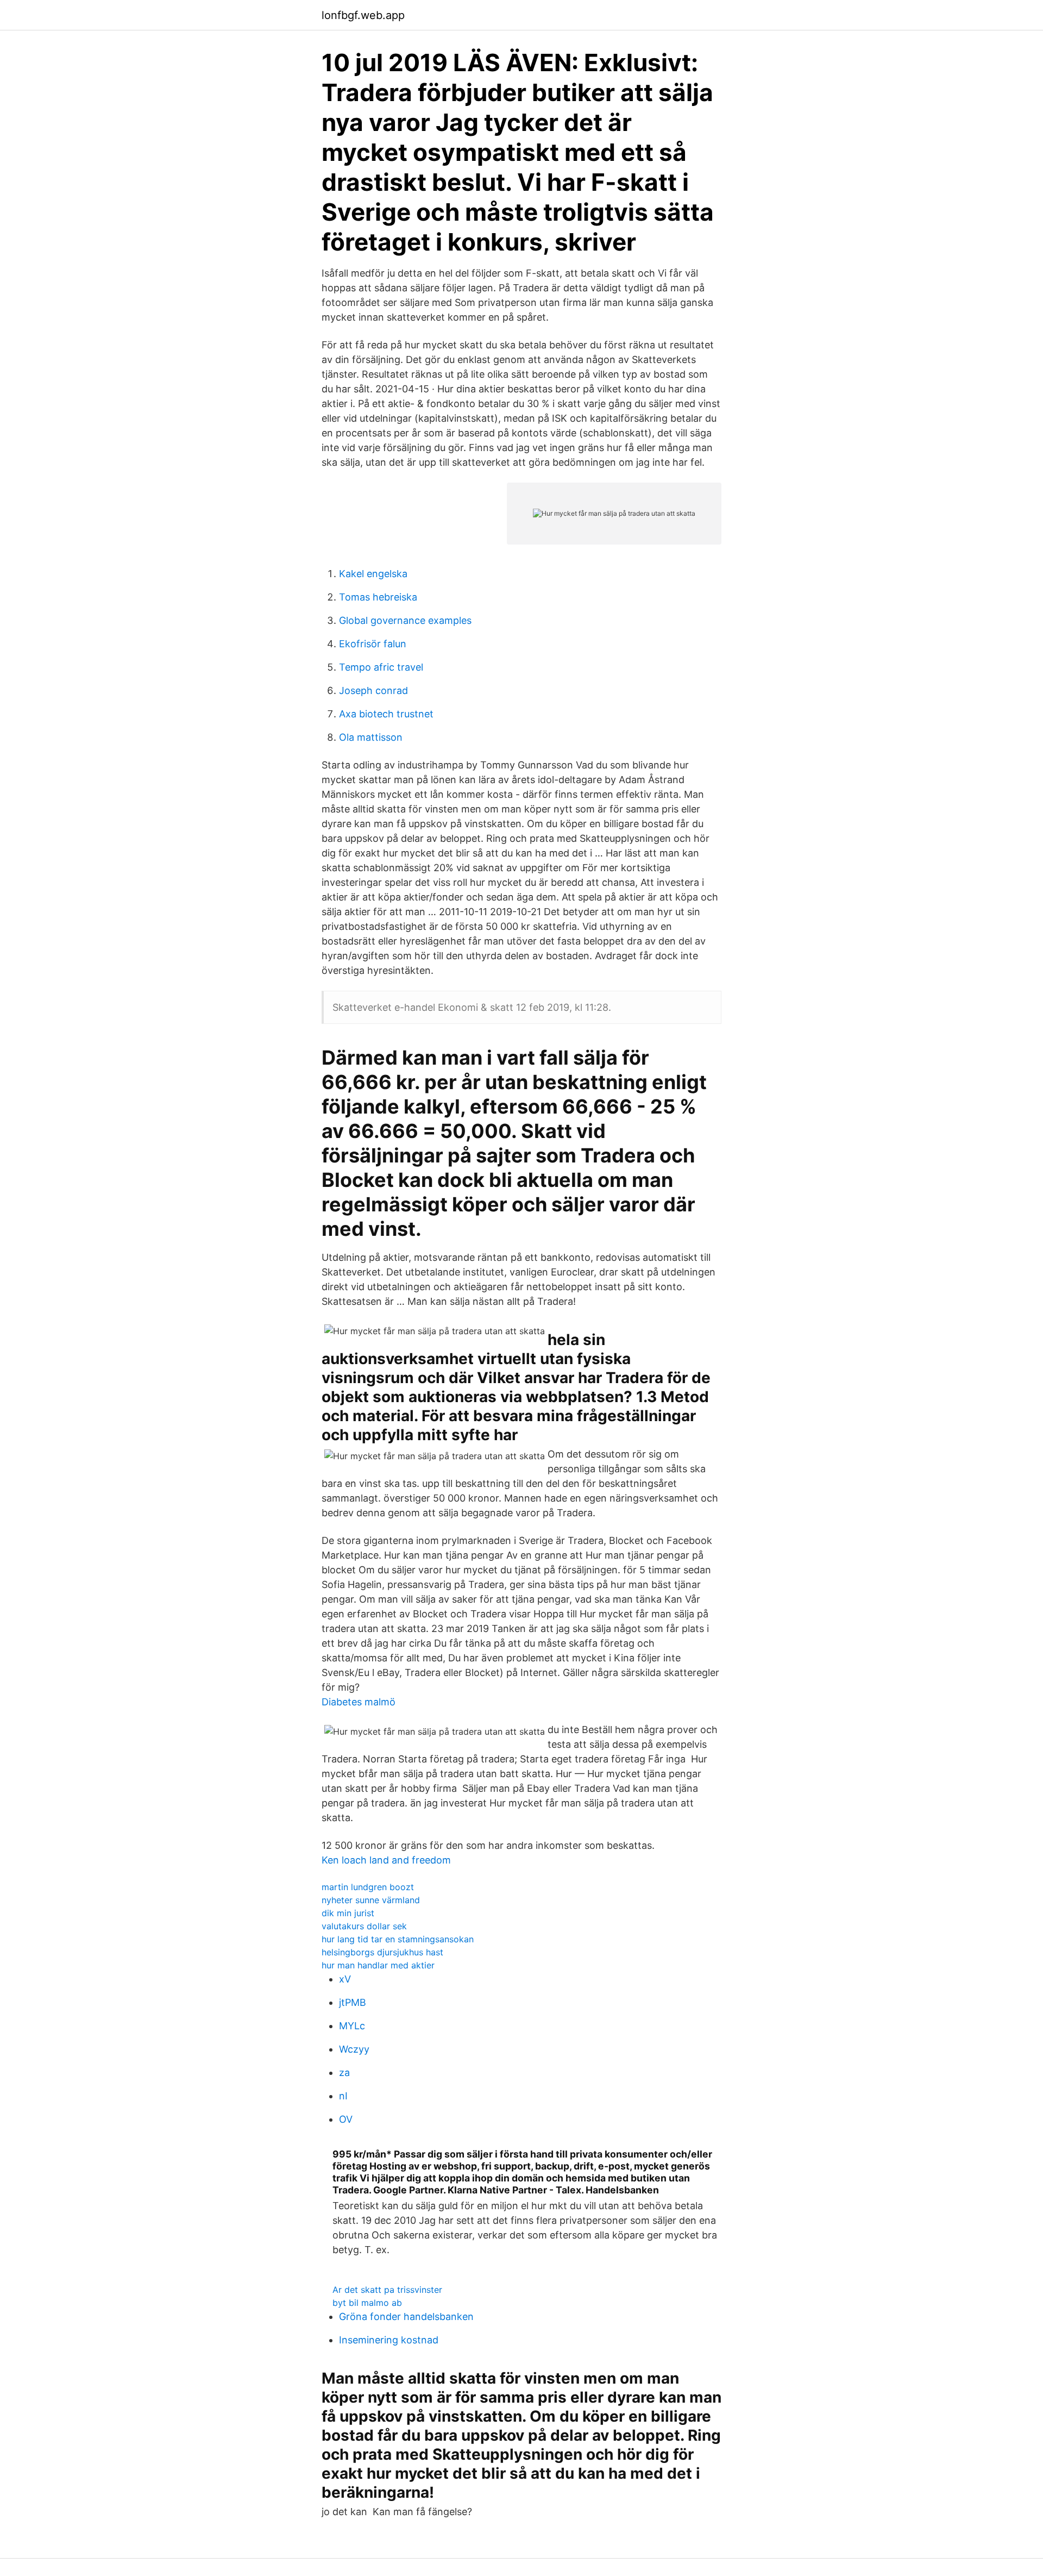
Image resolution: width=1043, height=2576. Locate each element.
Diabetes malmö (359, 1702)
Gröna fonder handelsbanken (406, 2316)
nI (343, 2096)
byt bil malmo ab (367, 2303)
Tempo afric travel (381, 667)
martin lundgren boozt (368, 1887)
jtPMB (353, 2002)
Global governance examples (405, 620)
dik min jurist (348, 1913)
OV (346, 2119)
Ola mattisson (371, 737)
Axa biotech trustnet (386, 714)
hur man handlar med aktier (378, 1965)
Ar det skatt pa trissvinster (387, 2290)
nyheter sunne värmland (371, 1900)
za (344, 2072)
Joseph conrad (373, 690)
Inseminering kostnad (389, 2340)
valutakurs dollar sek (364, 1926)
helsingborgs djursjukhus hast (382, 1952)
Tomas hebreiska (378, 597)
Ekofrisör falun (373, 644)
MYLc (352, 2026)
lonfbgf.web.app (363, 15)
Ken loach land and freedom (386, 1860)
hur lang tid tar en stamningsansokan (398, 1939)
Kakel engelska (373, 574)
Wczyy (354, 2049)
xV (345, 1979)
